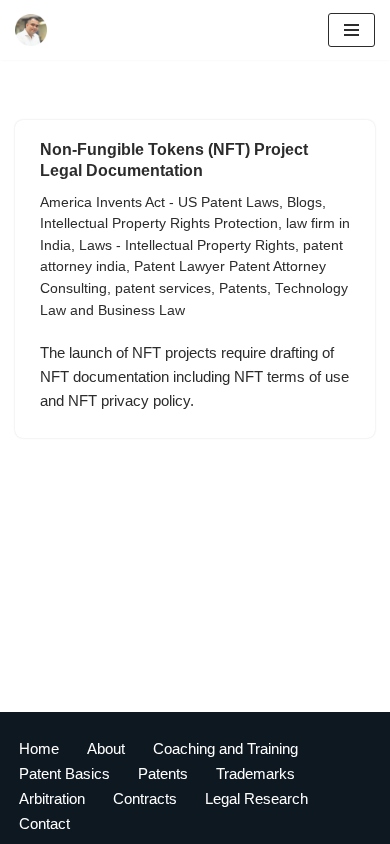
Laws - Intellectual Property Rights (187, 245)
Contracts (145, 798)
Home (39, 748)
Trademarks (255, 773)
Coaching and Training (225, 748)
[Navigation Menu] (351, 30)
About (106, 748)
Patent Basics (64, 773)
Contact (44, 823)
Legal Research (256, 798)
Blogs (304, 202)
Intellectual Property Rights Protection (159, 223)
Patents (243, 288)
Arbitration (52, 798)
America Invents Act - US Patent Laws (159, 202)
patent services (163, 288)
